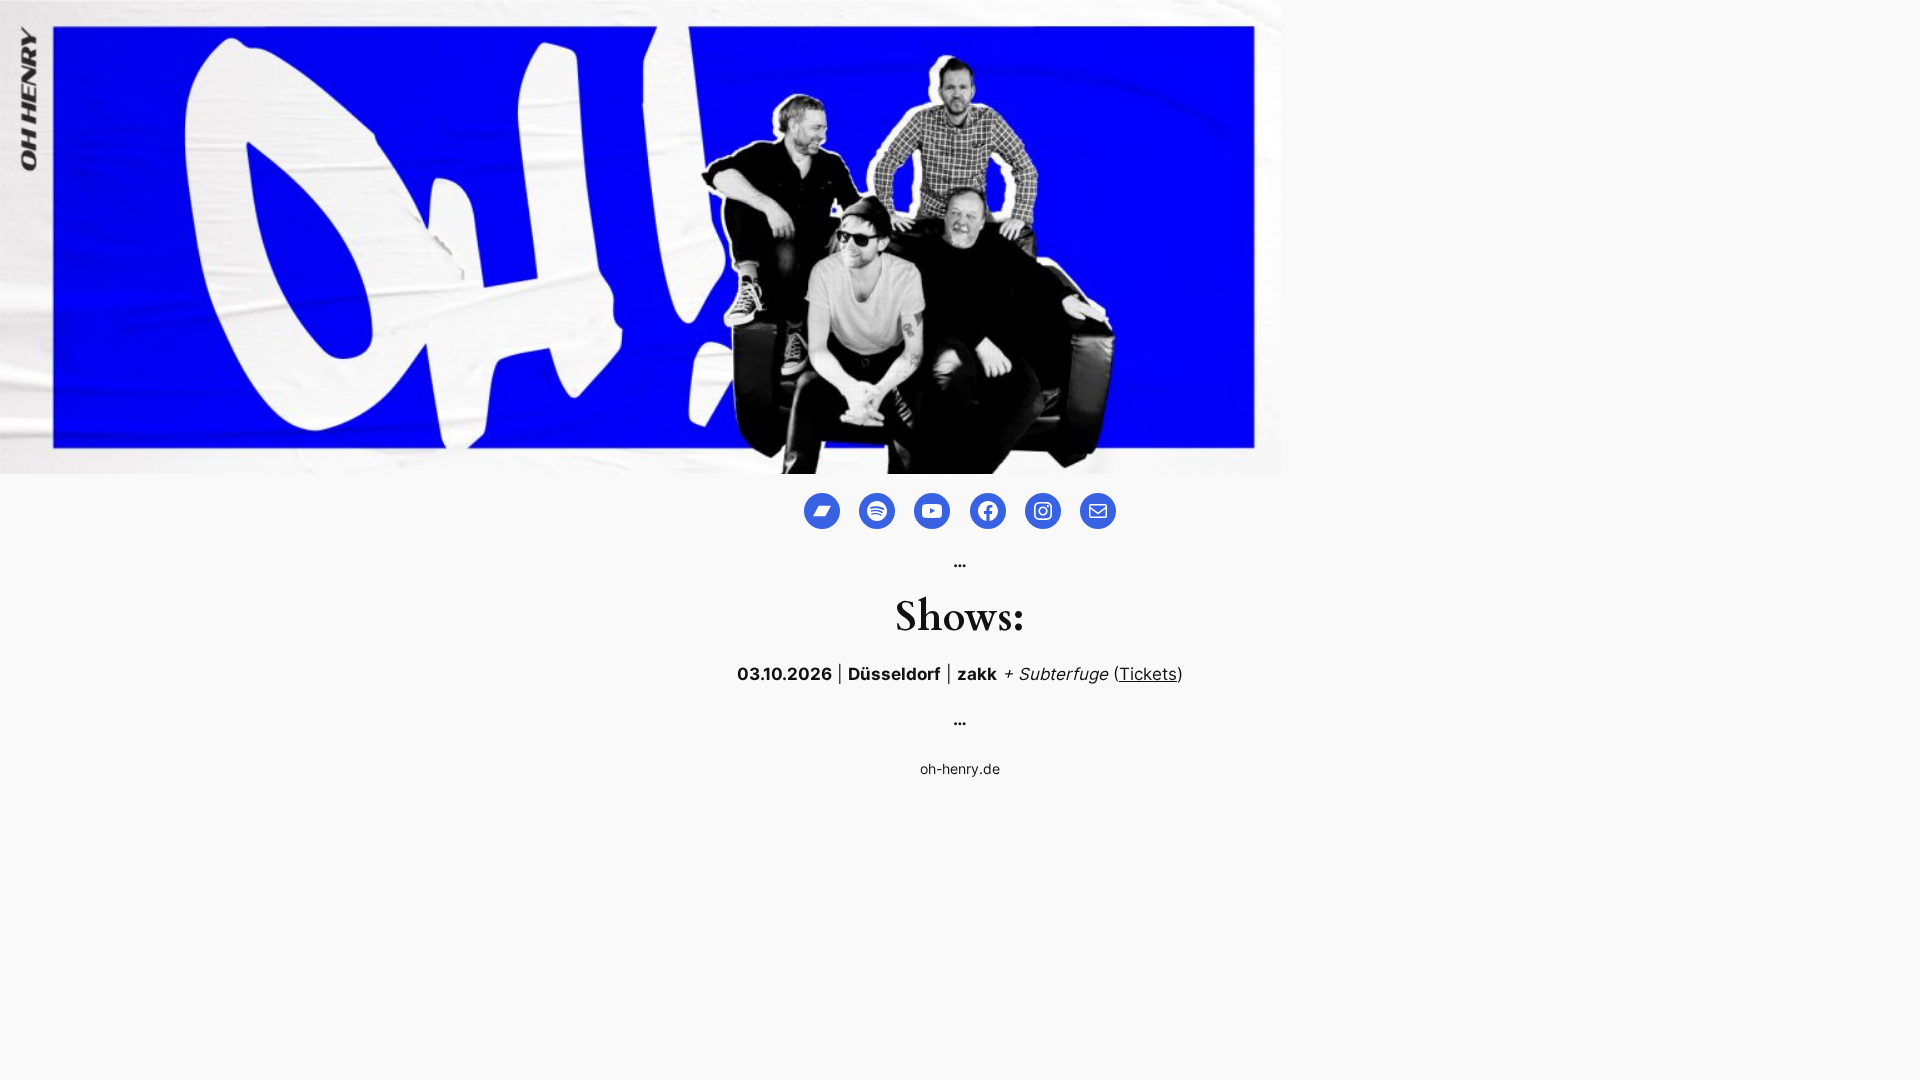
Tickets (1148, 674)
